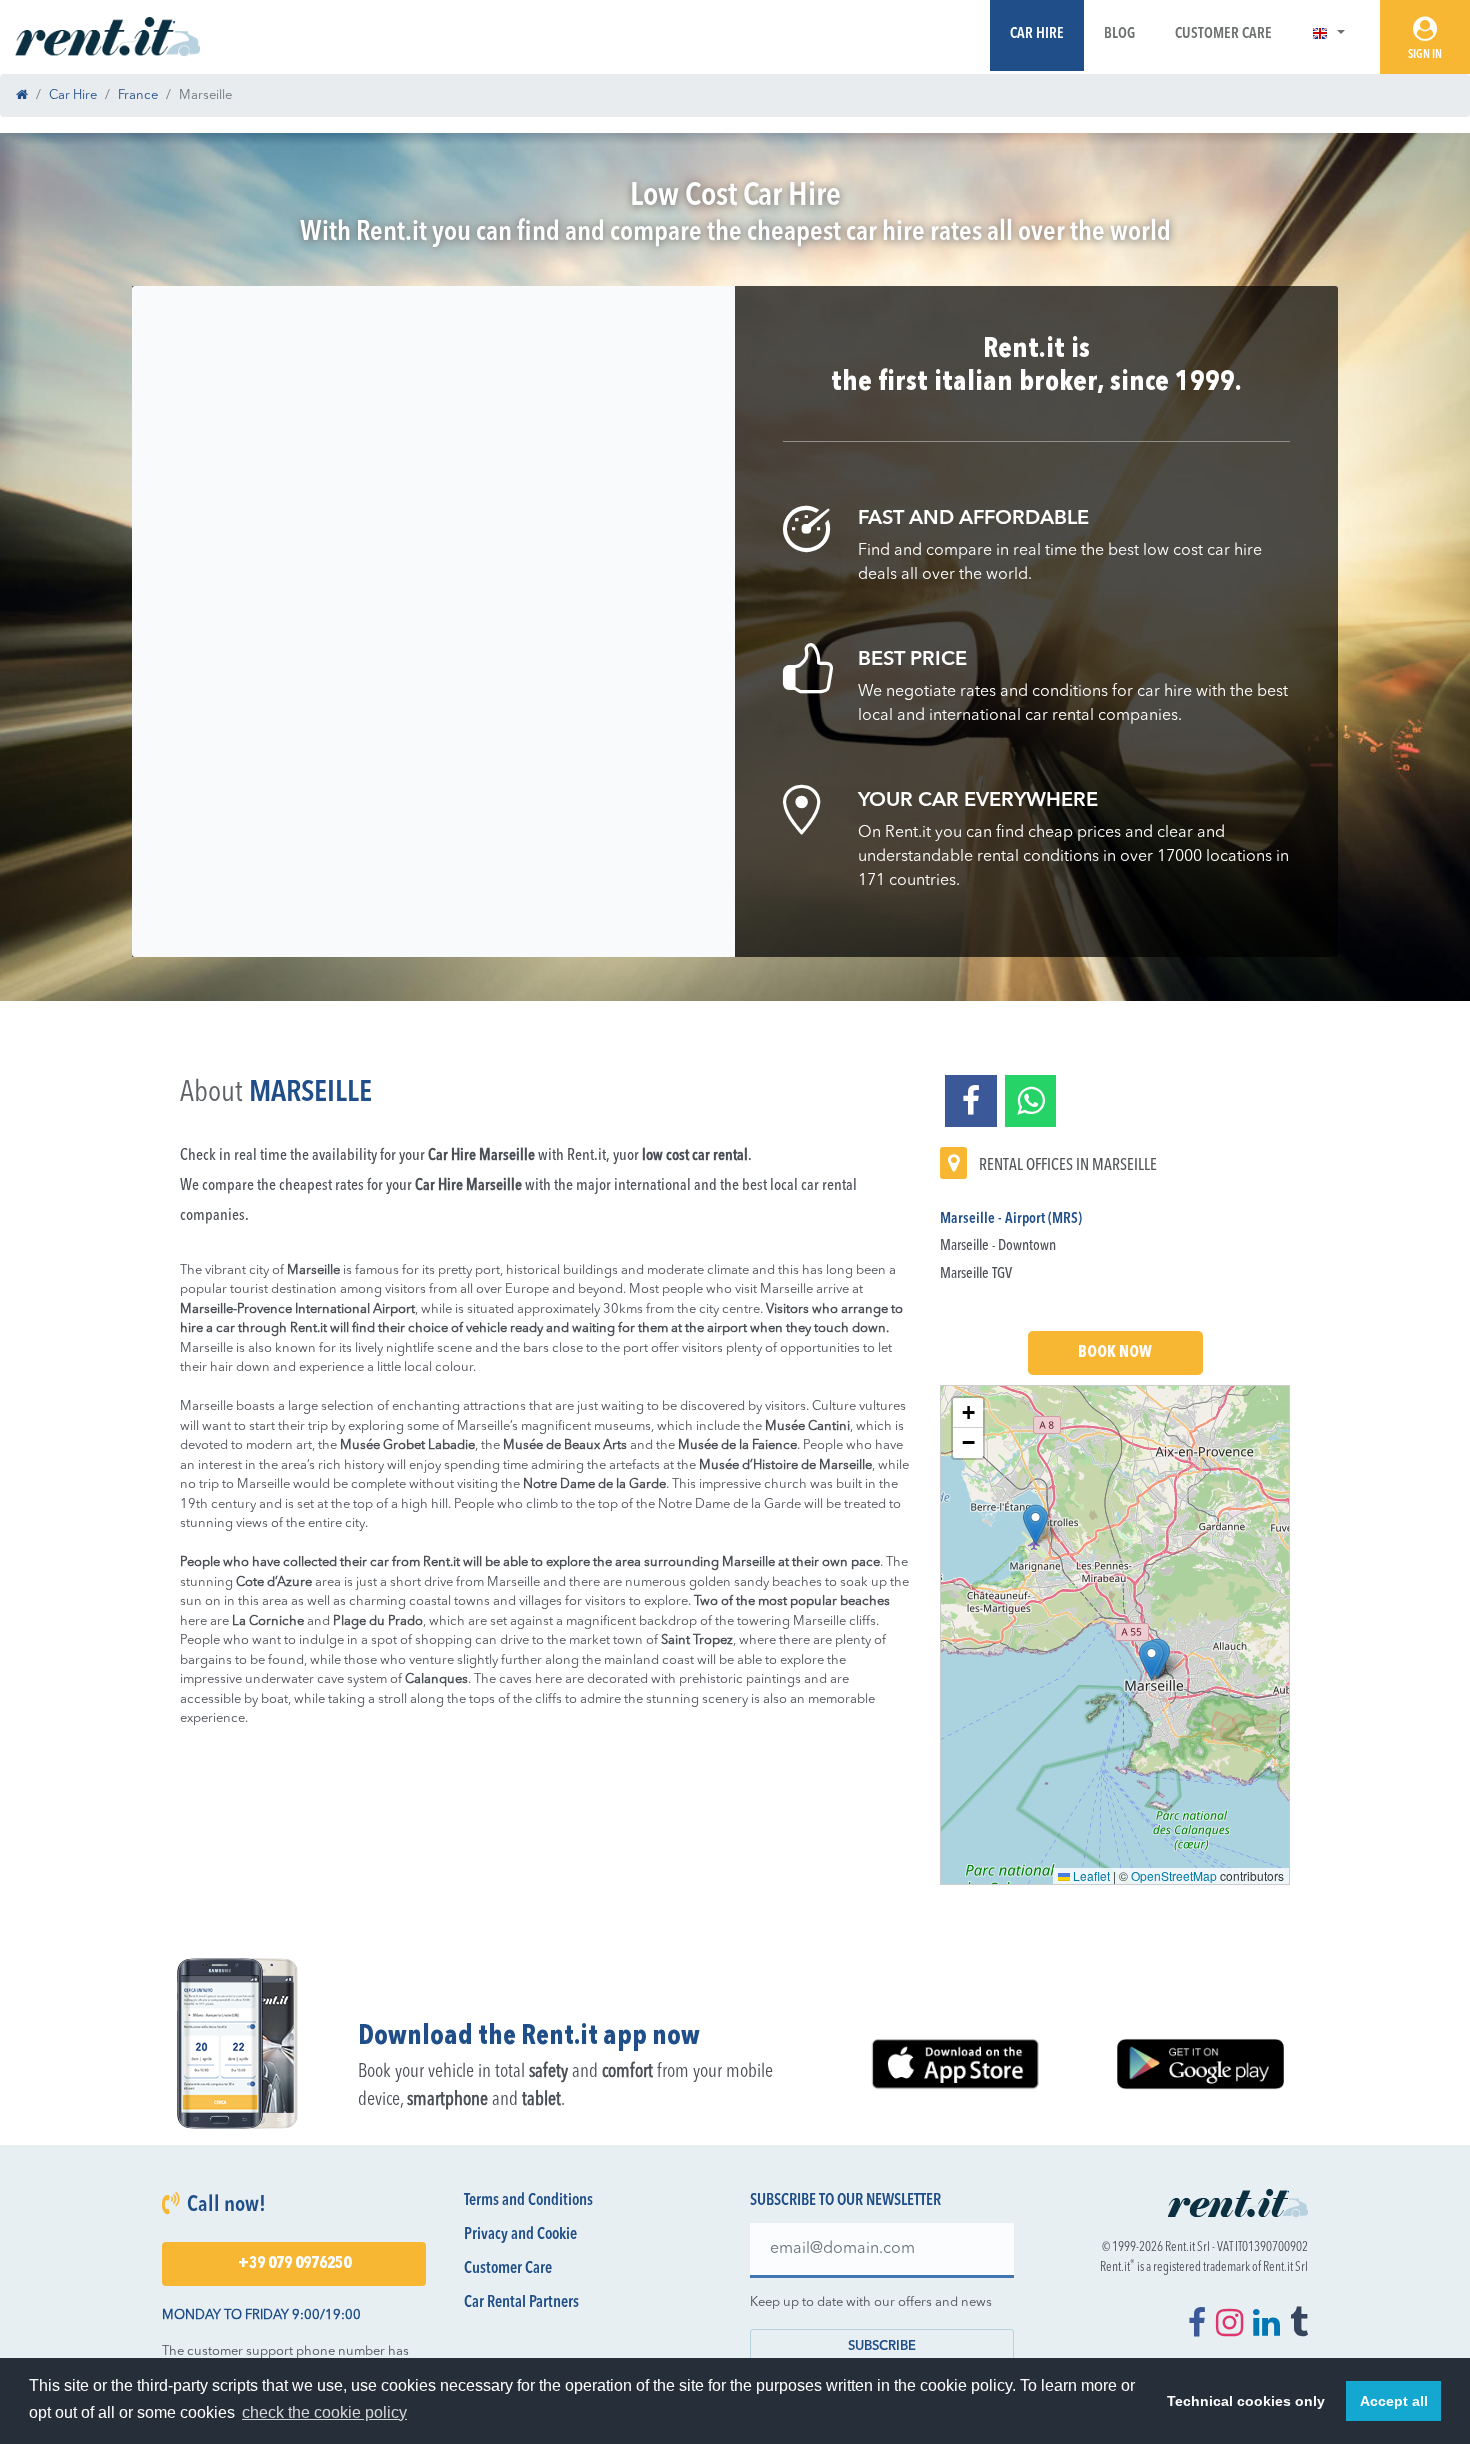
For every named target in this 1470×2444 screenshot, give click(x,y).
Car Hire (1037, 34)
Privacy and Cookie (520, 2235)
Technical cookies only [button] (1246, 2401)
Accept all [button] (1394, 2401)
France (138, 95)
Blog (1119, 34)
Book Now (1115, 1353)
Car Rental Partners (521, 2303)
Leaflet (1090, 1875)
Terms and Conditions (528, 2201)
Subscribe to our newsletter (845, 2201)
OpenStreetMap (1174, 1875)
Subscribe (882, 2346)
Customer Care (1223, 34)
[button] (1328, 34)
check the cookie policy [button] (324, 2412)
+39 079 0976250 (294, 2264)
